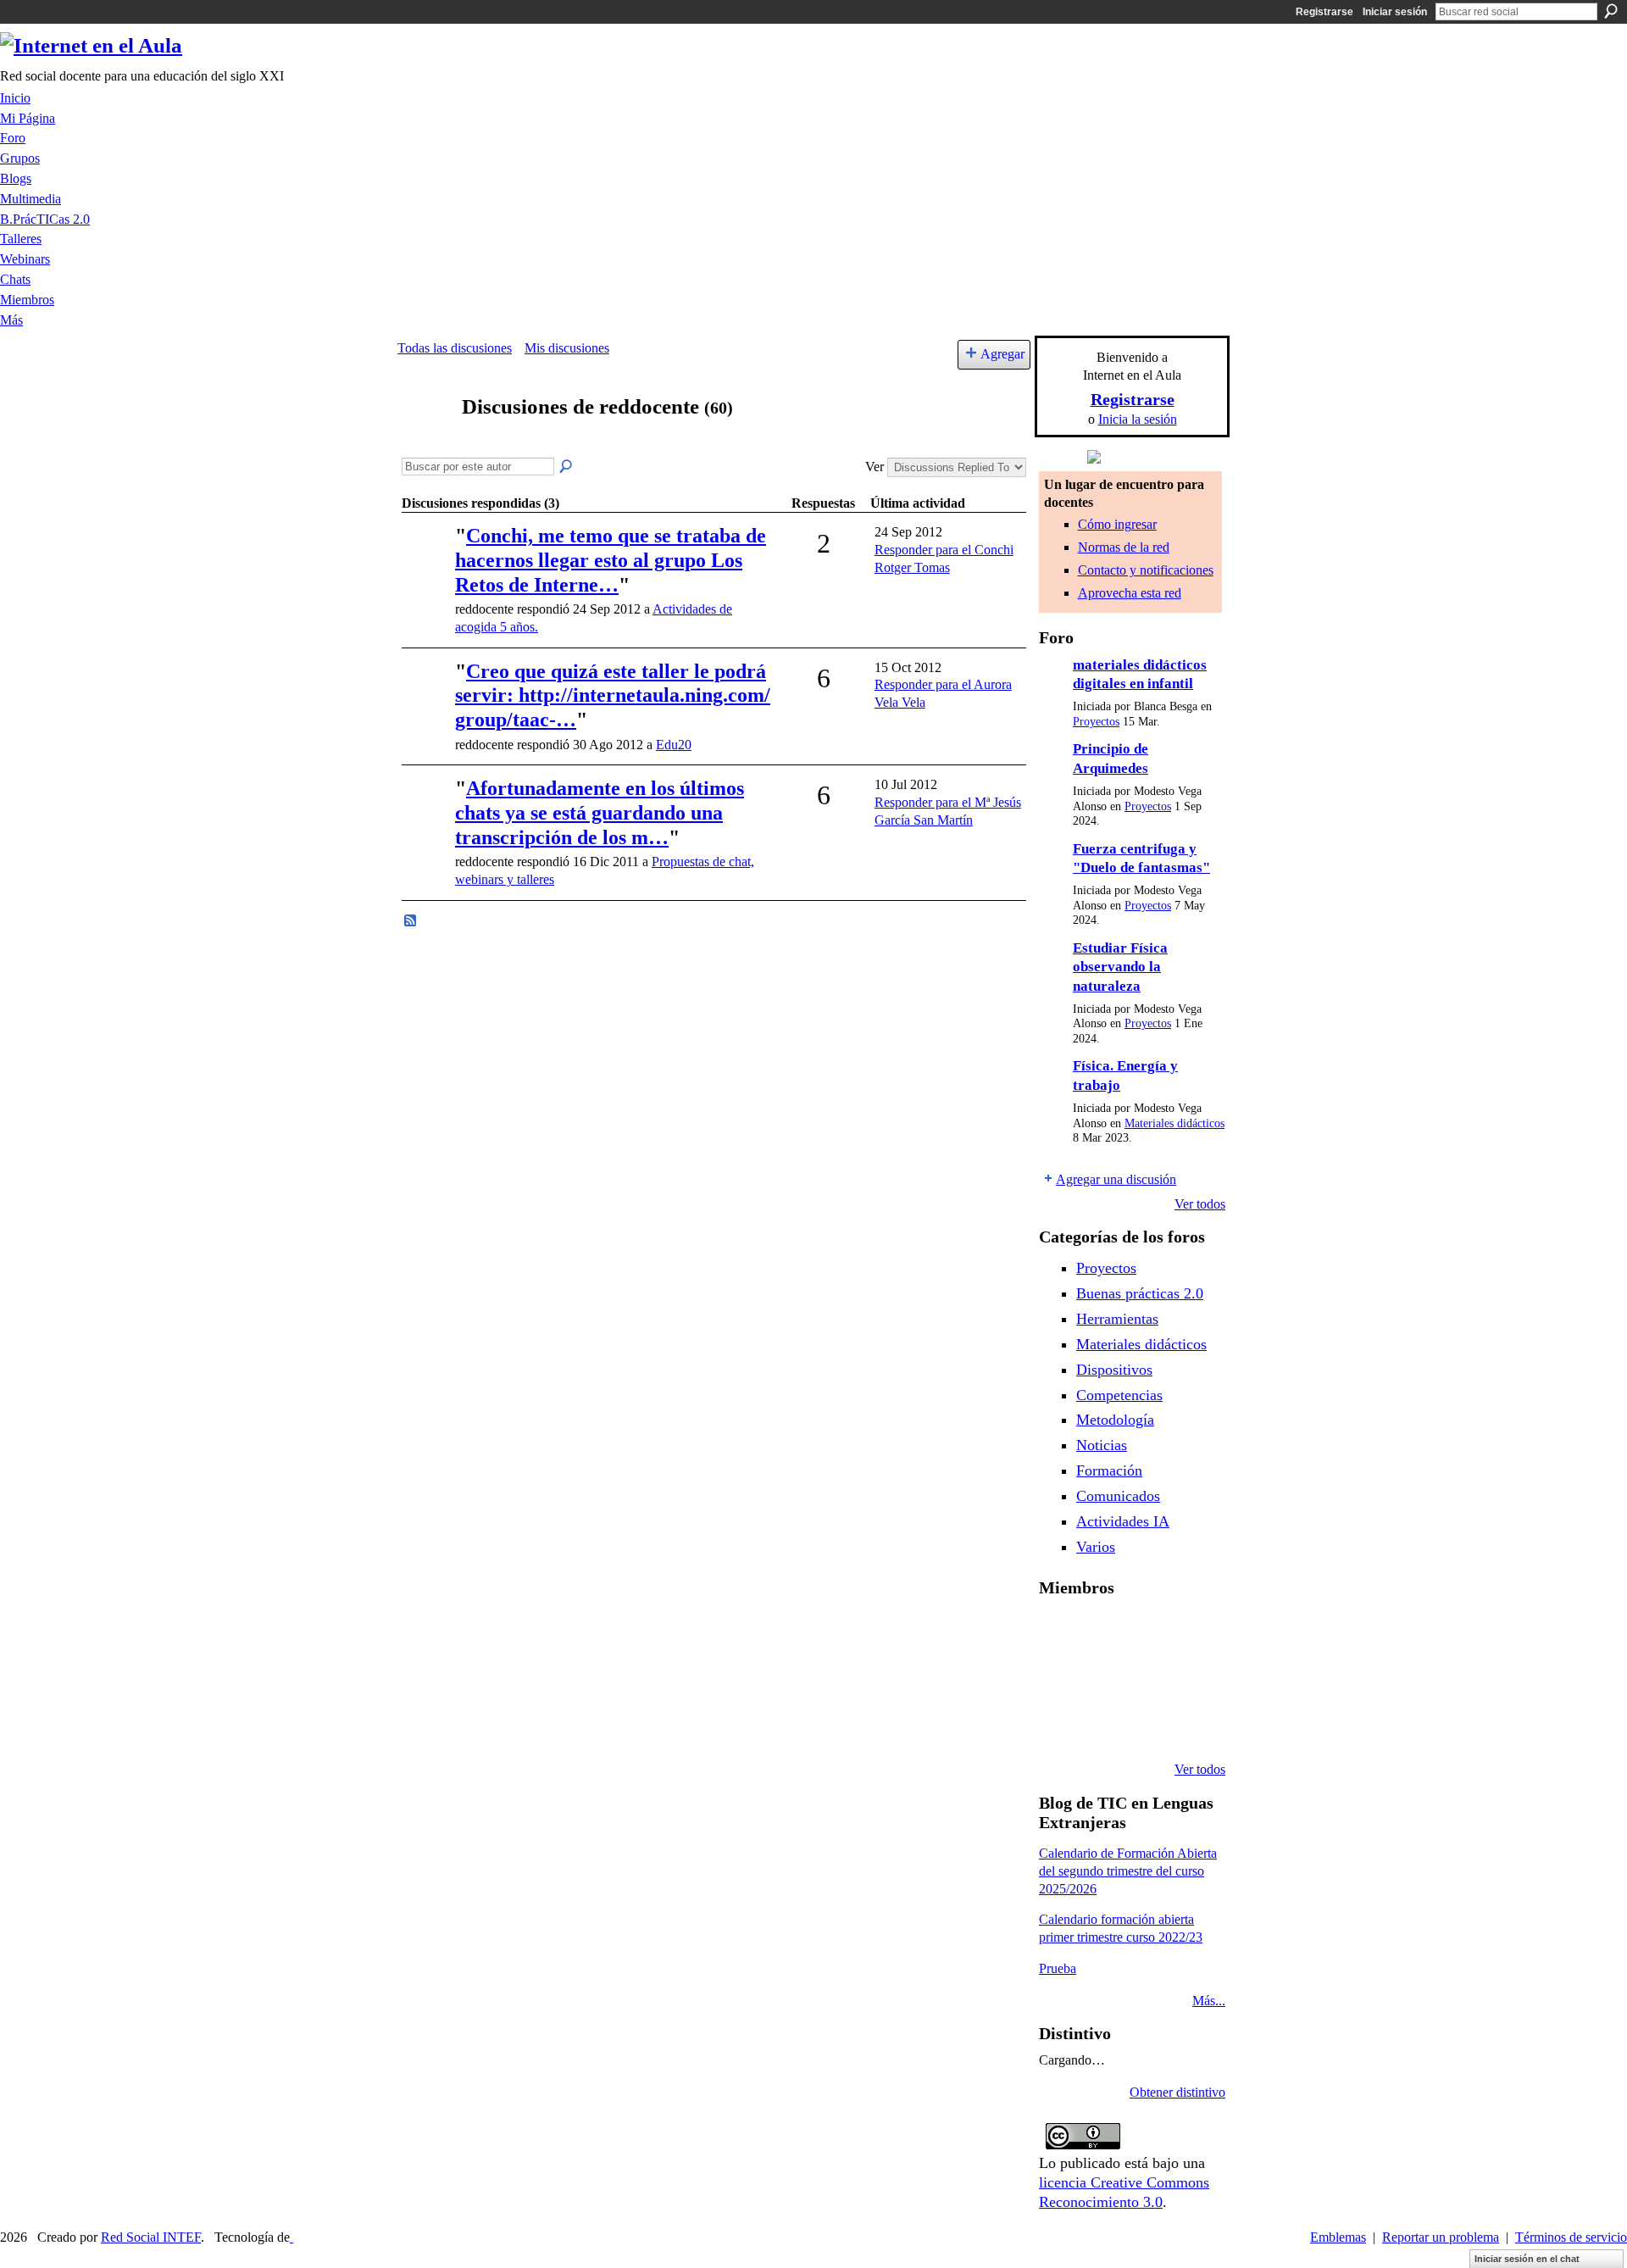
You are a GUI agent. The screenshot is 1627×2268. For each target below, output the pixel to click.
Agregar (1002, 354)
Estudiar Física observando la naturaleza (1120, 967)
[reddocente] (425, 439)
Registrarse (1324, 12)
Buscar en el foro (567, 467)
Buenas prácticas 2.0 (1140, 1293)
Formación (1109, 1470)
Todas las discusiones (455, 348)
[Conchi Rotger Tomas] (426, 560)
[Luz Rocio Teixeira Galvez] (1189, 1678)
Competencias (1119, 1395)
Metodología (1115, 1420)
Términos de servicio (1571, 2237)
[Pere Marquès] (1059, 1724)
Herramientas (1117, 1319)
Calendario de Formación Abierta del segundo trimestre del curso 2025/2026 (1128, 1871)
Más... (1209, 2001)
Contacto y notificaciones (1146, 570)
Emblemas (1338, 2237)
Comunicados (1118, 1496)
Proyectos (1096, 722)
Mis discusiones (567, 348)
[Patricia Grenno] (1146, 1724)
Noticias (1102, 1445)
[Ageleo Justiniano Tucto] (1059, 1632)
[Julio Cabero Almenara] (1102, 1724)
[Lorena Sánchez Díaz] (1059, 1678)
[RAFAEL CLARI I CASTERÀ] (1102, 1632)
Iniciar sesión (1395, 12)
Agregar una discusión (1116, 1179)
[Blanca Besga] (1146, 1678)
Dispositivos (1114, 1370)
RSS (411, 921)
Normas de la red (1124, 547)
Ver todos (1200, 1204)
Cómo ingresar (1117, 524)
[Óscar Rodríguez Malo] (1146, 1632)
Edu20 (674, 745)
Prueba (1058, 1968)
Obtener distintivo (1177, 2092)
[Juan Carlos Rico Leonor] (1102, 1678)
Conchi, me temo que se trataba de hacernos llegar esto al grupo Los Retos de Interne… (611, 560)
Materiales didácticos (1174, 1123)
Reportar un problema (1441, 2237)
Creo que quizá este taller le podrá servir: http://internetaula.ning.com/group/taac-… (613, 696)
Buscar (1611, 11)
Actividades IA (1123, 1521)
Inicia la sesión (1138, 419)
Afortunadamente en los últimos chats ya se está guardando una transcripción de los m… (600, 813)
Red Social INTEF (151, 2237)
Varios (1096, 1547)
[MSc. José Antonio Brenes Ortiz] (426, 695)
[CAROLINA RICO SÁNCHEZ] (1189, 1724)
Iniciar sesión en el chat (1527, 2259)
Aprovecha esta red (1130, 593)
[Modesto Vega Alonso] (1189, 1632)
